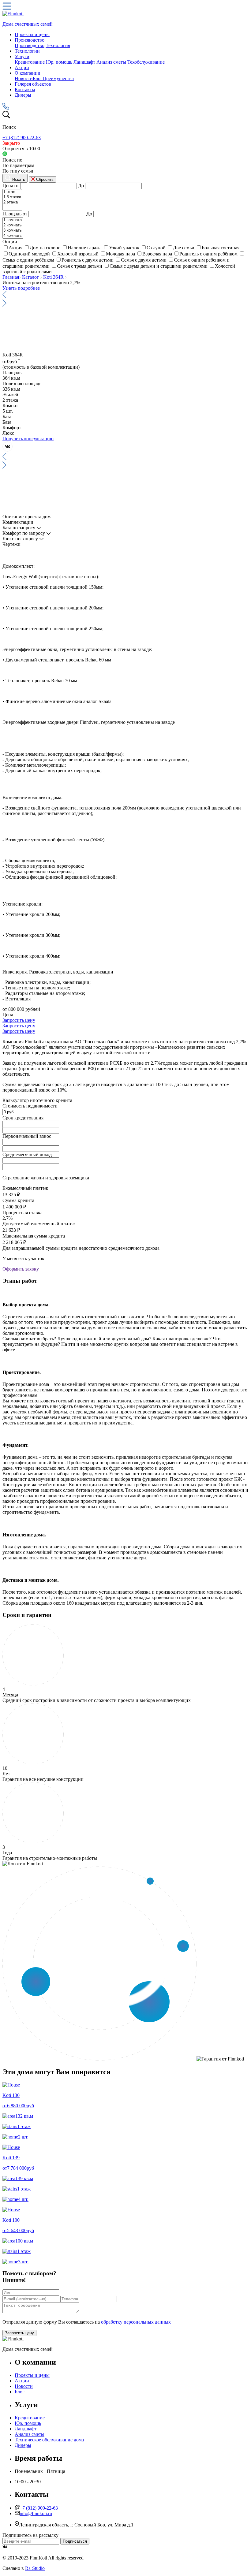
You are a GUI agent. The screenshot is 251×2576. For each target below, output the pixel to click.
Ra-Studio (35, 2568)
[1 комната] (13, 220)
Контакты (25, 89)
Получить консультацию (28, 439)
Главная (11, 277)
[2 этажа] (12, 202)
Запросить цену (19, 1020)
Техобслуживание (146, 62)
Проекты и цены (32, 34)
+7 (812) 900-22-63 (22, 138)
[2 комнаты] (13, 225)
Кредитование (30, 62)
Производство (30, 40)
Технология (58, 45)
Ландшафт (84, 62)
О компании (28, 73)
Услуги (22, 56)
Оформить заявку (21, 1269)
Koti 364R (54, 277)
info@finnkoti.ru (36, 2513)
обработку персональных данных (136, 2322)
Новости (24, 78)
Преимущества (58, 78)
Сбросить (44, 179)
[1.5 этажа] (12, 197)
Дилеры (23, 95)
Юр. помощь (59, 62)
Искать (18, 179)
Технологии (27, 51)
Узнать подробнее (21, 288)
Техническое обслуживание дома (49, 2440)
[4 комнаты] (13, 236)
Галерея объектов (33, 84)
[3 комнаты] (13, 231)
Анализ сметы (111, 62)
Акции (22, 67)
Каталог (31, 277)
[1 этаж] (12, 192)
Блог (38, 78)
